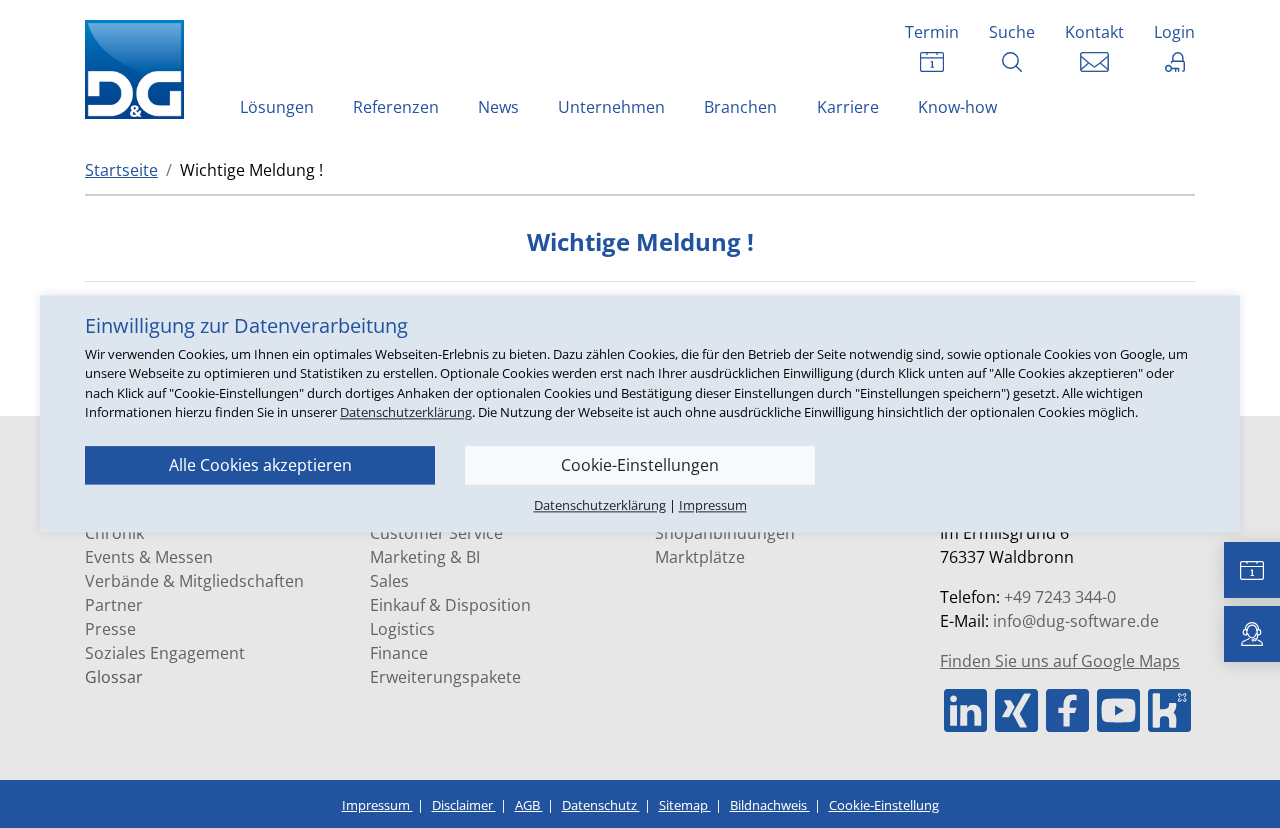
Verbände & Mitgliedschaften (194, 581)
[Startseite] (140, 69)
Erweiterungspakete (445, 677)
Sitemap (685, 805)
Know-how (957, 107)
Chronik (114, 533)
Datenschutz (601, 805)
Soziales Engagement (165, 653)
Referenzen (396, 107)
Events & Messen (149, 557)
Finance (399, 653)
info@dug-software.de (1076, 621)
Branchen (740, 107)
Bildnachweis (770, 805)
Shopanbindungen (725, 533)
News (498, 107)
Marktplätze (700, 557)
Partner (114, 605)
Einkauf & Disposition (450, 605)
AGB (529, 805)
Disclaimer (464, 805)
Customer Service (436, 533)
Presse (110, 629)
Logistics (402, 629)
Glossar (114, 677)
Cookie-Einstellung (884, 805)
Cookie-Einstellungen (640, 465)
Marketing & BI (425, 557)
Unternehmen (611, 107)
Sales (389, 581)
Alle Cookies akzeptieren (260, 465)
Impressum (377, 805)
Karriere (848, 107)
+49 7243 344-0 (1060, 597)
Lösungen (277, 107)
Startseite (121, 170)
